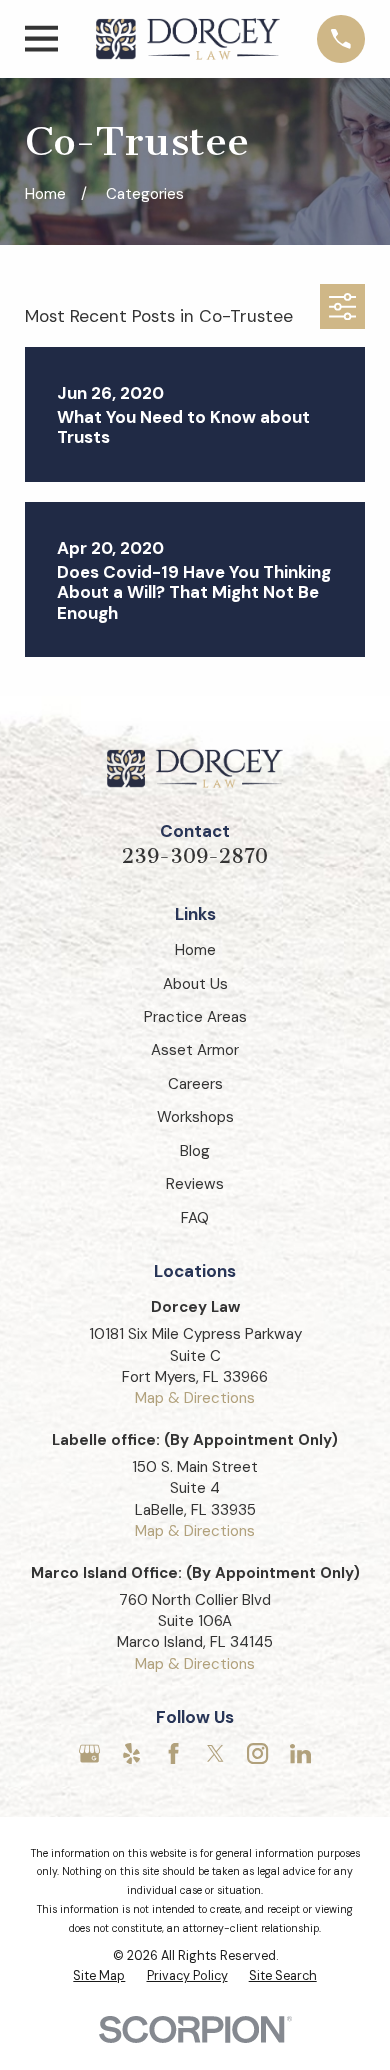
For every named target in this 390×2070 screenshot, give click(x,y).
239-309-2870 (195, 856)
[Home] (188, 38)
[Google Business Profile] (89, 1753)
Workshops (195, 1117)
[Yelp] (131, 1753)
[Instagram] (257, 1753)
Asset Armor (195, 1050)
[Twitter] (215, 1753)
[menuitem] (99, 1977)
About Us (195, 984)
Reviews (195, 1184)
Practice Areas (195, 1017)
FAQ (195, 1218)
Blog (195, 1151)
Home (195, 950)
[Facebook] (173, 1753)
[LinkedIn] (300, 1753)
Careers (195, 1084)
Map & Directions (195, 1398)
